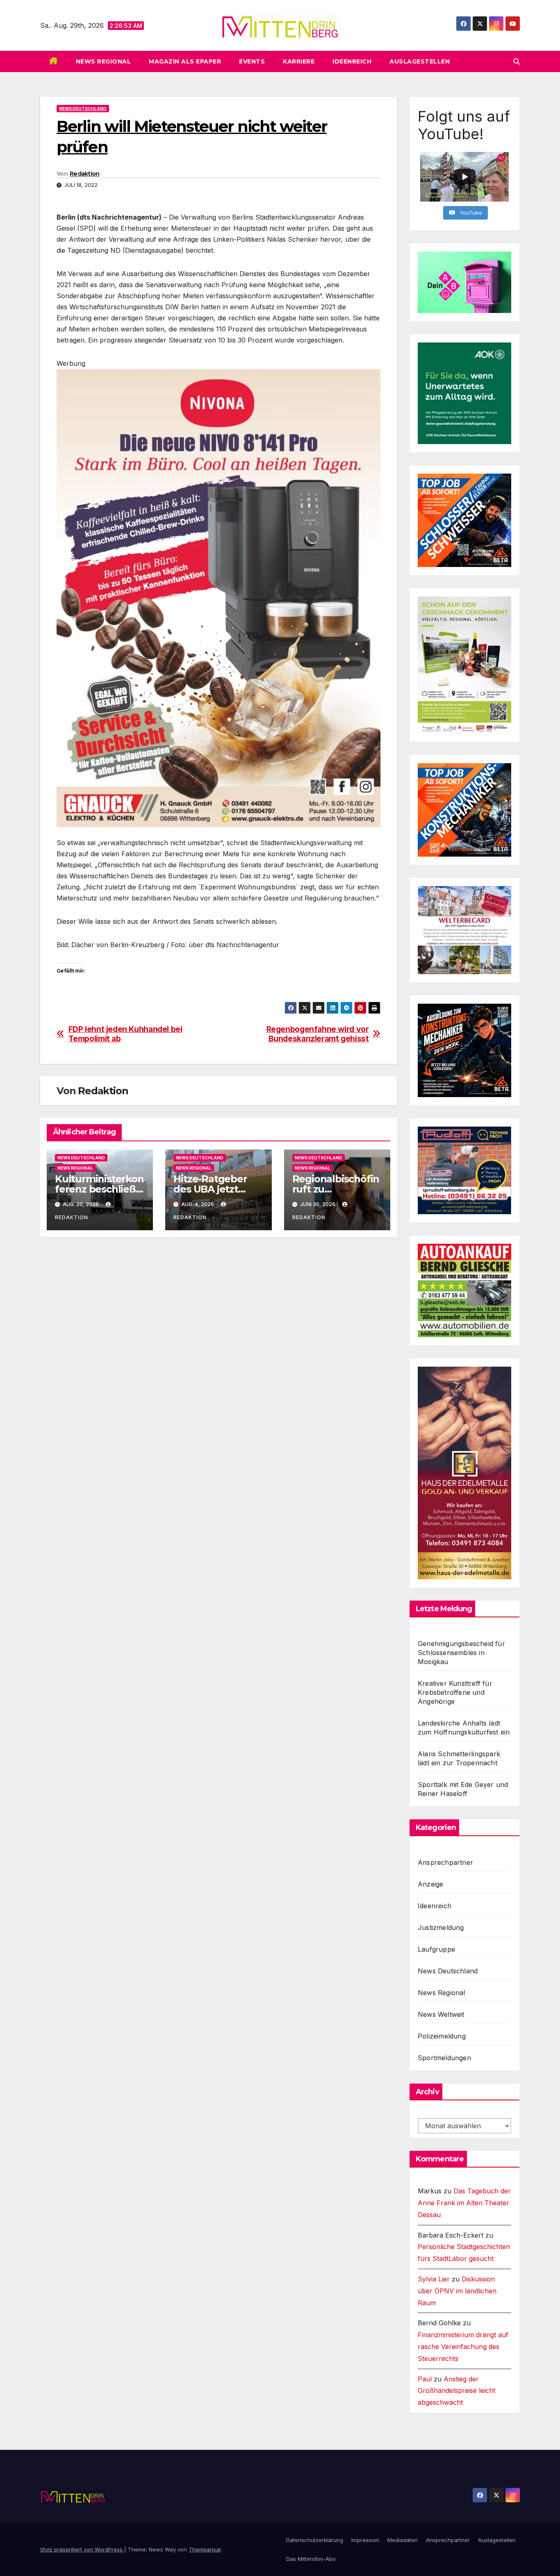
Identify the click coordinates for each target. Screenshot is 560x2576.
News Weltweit (441, 2014)
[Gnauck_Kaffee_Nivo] (219, 597)
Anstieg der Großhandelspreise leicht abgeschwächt (456, 2391)
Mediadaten (403, 2540)
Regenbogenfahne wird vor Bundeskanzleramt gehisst (318, 1034)
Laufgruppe (436, 1949)
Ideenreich (352, 61)
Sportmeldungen (444, 2058)
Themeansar (205, 2549)
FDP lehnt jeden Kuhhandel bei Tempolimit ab (125, 1034)
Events (252, 61)
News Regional (104, 61)
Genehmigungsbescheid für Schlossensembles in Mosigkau (461, 1653)
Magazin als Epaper (185, 61)
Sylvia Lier (434, 2279)
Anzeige (430, 1884)
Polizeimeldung (442, 2036)
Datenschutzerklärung (315, 2540)
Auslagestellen (420, 61)
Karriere (299, 61)
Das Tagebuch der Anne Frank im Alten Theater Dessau (464, 2203)
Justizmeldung (441, 1927)
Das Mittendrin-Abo (311, 2559)
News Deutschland (83, 109)
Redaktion (85, 174)
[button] (517, 61)
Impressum (365, 2540)
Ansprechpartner (445, 1862)
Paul (425, 2379)
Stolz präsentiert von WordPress (82, 2549)
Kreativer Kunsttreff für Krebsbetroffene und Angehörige (455, 1692)
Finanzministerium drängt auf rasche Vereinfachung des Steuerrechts (463, 2347)
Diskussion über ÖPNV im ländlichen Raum (457, 2291)
